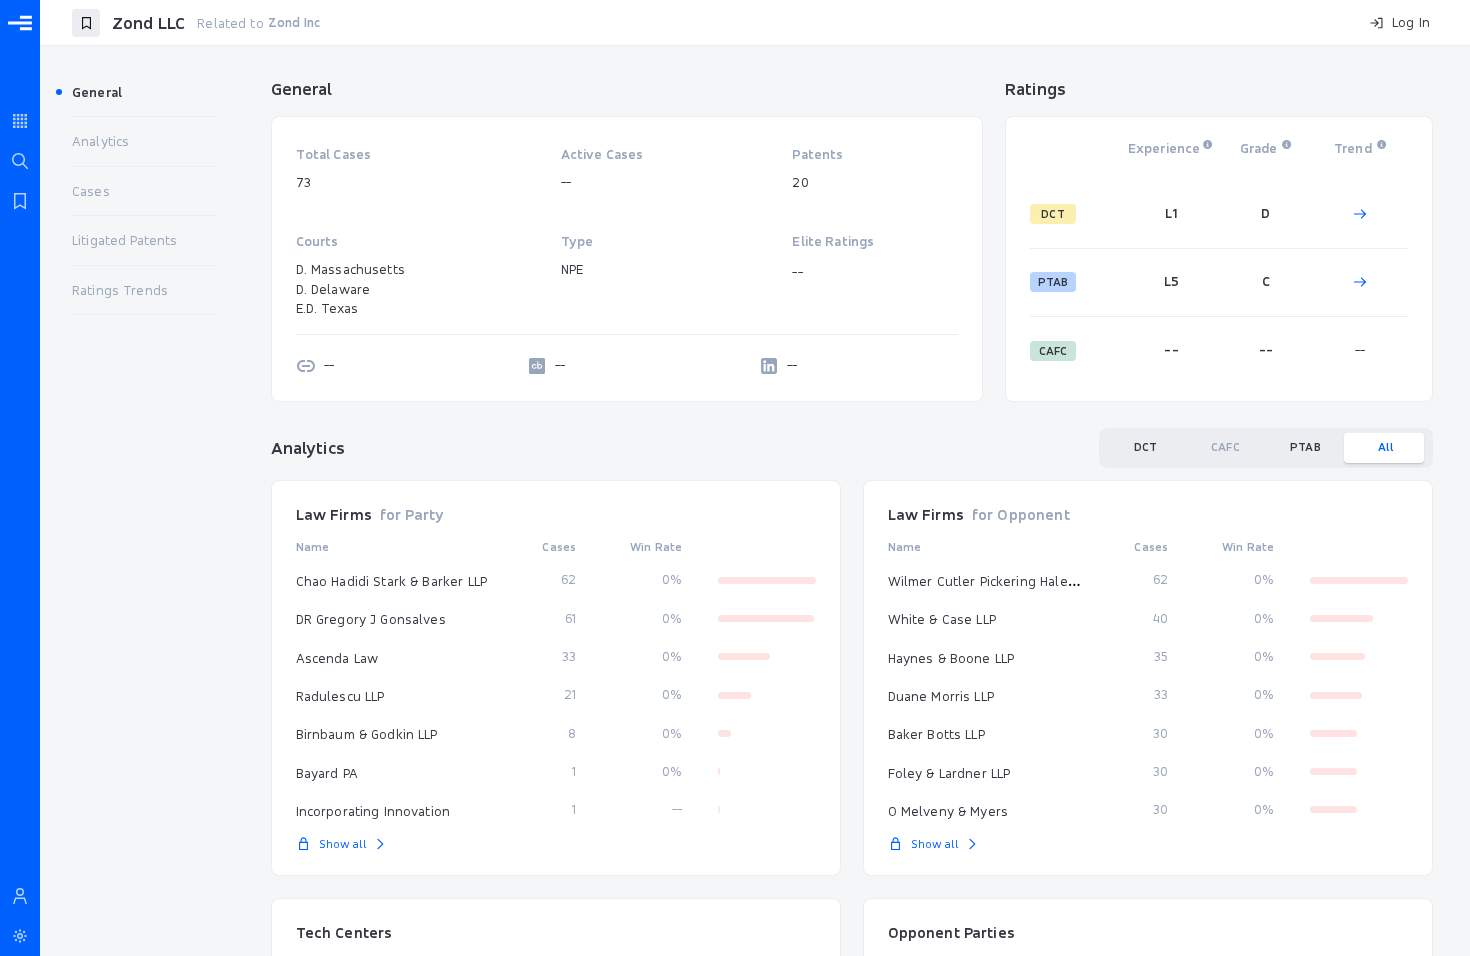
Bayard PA (327, 773)
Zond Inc (294, 22)
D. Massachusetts (350, 269)
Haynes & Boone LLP (951, 658)
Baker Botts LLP (936, 734)
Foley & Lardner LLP (949, 773)
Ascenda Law (337, 658)
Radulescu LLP (340, 696)
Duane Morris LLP (941, 696)
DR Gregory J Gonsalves (371, 619)
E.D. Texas (327, 308)
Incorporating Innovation (373, 811)
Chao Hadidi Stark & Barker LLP (392, 581)
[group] (1266, 448)
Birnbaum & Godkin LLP (367, 734)
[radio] (1146, 448)
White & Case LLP (942, 619)
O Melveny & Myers (948, 811)
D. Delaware (333, 289)
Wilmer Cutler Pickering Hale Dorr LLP (1005, 581)
